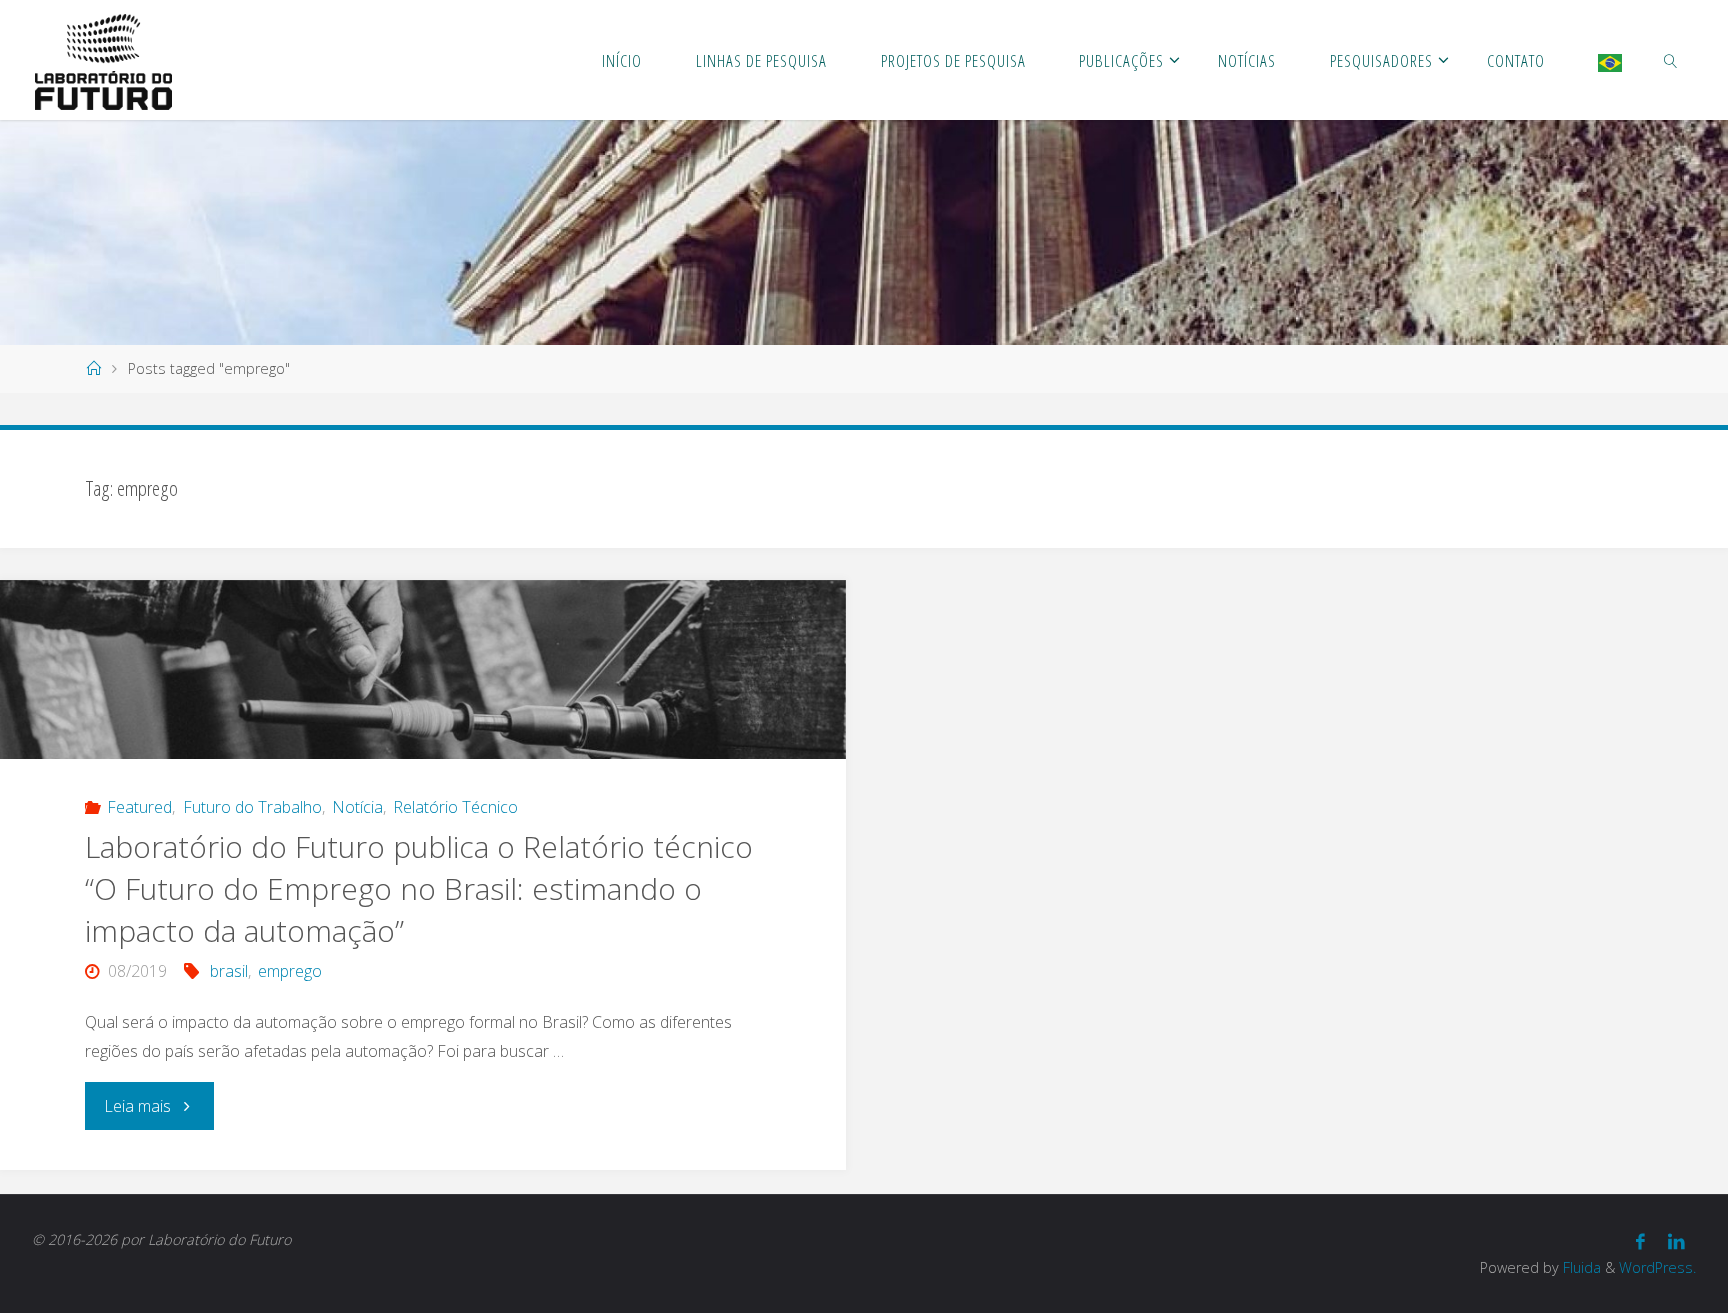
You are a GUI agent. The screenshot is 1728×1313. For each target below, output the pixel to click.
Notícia (357, 807)
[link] (1671, 60)
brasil (228, 971)
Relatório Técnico (455, 807)
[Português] (1610, 60)
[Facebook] (1640, 1241)
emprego (290, 971)
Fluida (1580, 1267)
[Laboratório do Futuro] (103, 60)
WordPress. (1657, 1267)
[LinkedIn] (1676, 1241)
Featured (139, 807)
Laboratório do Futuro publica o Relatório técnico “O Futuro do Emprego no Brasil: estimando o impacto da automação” (419, 888)
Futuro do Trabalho (252, 807)
